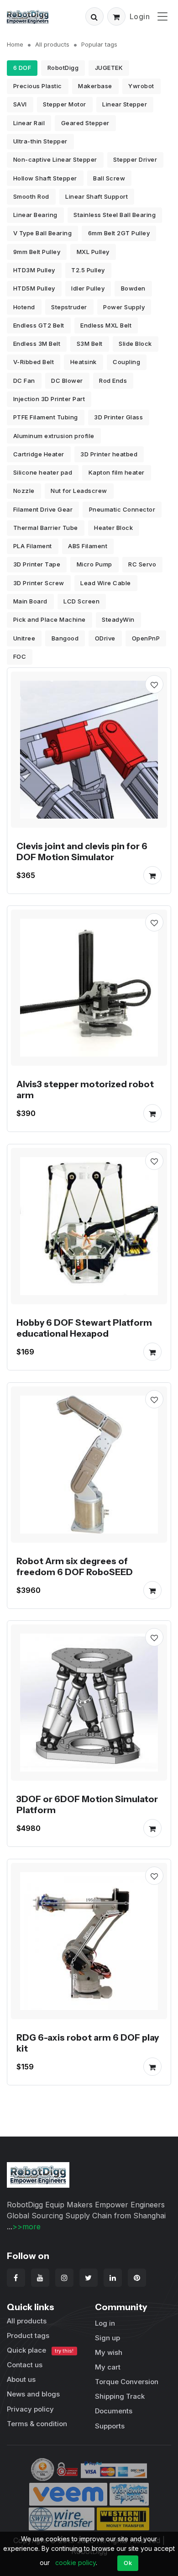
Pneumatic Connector (122, 509)
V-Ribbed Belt (34, 362)
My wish (109, 2352)
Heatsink (84, 362)
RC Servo (142, 564)
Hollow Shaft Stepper (45, 178)
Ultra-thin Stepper (40, 141)
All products (52, 44)
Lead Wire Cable (106, 583)
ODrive (105, 638)
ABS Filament (88, 546)
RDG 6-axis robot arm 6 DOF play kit (88, 2043)
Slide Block (135, 344)
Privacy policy (30, 2409)
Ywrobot (141, 86)
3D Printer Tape (37, 564)
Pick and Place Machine (50, 619)
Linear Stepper (125, 104)
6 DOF (22, 68)
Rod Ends (113, 381)
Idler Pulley (88, 288)
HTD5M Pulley (34, 288)
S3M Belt (90, 344)
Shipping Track (120, 2396)
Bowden (133, 288)
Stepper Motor (65, 104)
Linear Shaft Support (97, 196)
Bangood (65, 638)
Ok (128, 2563)
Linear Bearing (35, 215)
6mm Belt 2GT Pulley (119, 233)
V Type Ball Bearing (43, 233)
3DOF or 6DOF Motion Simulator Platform (87, 1804)
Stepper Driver (135, 159)
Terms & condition (37, 2424)
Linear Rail (29, 123)
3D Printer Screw (39, 583)
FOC (20, 656)
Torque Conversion (127, 2382)
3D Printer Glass (118, 417)
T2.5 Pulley (88, 270)
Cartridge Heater (39, 454)
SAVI (20, 104)
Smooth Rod (31, 196)
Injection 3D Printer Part (49, 399)
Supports (110, 2426)
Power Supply (124, 307)
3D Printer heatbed (109, 454)
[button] (94, 16)
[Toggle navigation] (162, 16)
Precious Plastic (38, 86)
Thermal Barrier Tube (46, 528)
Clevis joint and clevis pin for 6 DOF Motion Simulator (82, 852)
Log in (105, 2323)
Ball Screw (109, 178)
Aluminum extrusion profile (54, 436)
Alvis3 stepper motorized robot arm (85, 1090)
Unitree (24, 638)
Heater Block (113, 528)
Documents (114, 2411)
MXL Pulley (93, 252)
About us (21, 2379)
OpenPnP (146, 638)
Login (140, 16)
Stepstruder (69, 307)
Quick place (40, 2350)
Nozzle (24, 491)
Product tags (28, 2335)
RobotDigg (63, 68)
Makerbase (95, 86)
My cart (108, 2367)
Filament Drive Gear (43, 509)
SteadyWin (118, 619)
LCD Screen (81, 601)
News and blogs (33, 2394)
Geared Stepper (85, 123)
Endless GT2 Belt (39, 325)
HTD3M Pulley (34, 270)
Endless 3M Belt (37, 344)
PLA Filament (33, 546)
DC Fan (24, 381)
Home (15, 44)
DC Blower (67, 381)
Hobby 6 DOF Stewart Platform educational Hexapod (84, 1328)
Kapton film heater (117, 472)
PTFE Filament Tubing (46, 417)
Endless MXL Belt (106, 325)
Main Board (30, 601)
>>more (26, 2227)
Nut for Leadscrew (79, 491)
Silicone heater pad (43, 472)
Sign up (107, 2338)
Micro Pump (94, 564)
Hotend (24, 307)
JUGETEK (109, 68)
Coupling (126, 362)
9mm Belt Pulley (37, 252)
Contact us (25, 2365)
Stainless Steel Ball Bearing (115, 215)
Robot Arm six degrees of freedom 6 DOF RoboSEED (75, 1566)
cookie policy (76, 2563)
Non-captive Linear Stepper (55, 159)
